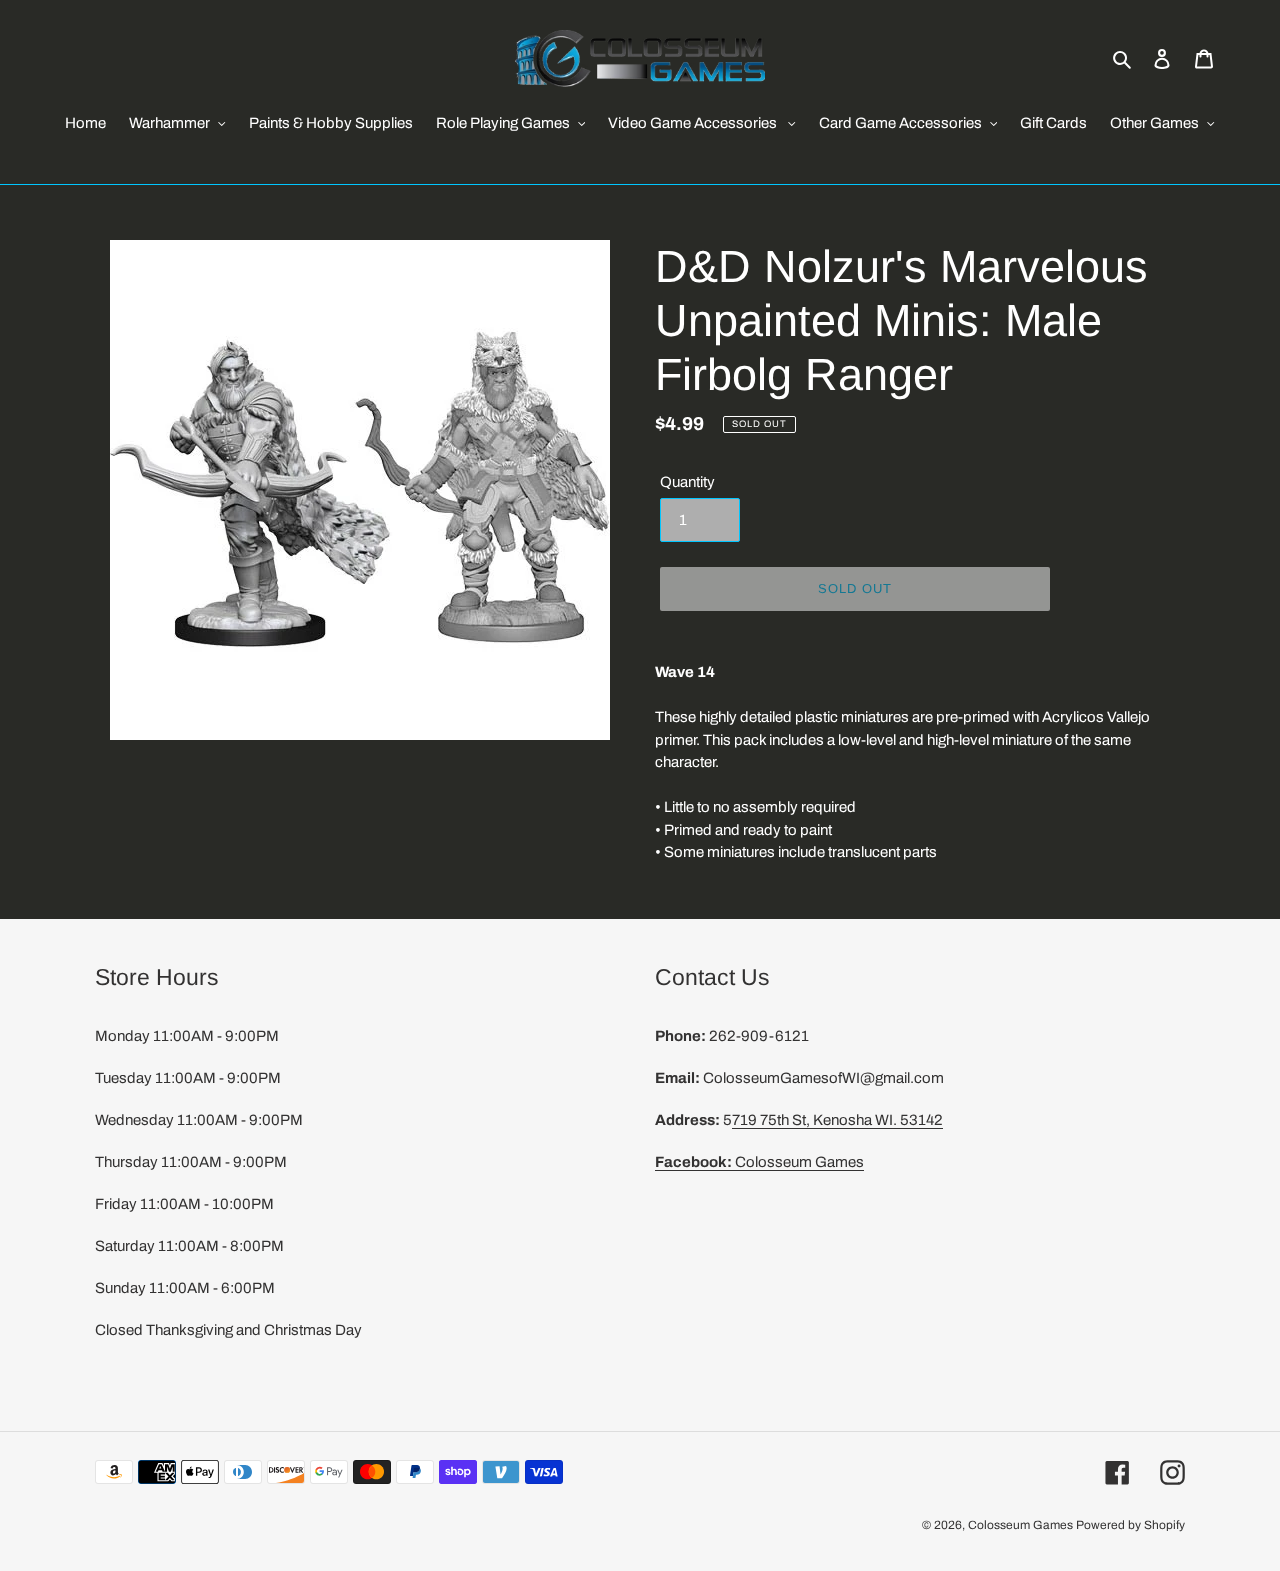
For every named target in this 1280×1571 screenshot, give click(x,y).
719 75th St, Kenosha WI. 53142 (837, 1120)
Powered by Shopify (1130, 1525)
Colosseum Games (759, 1162)
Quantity (687, 482)
